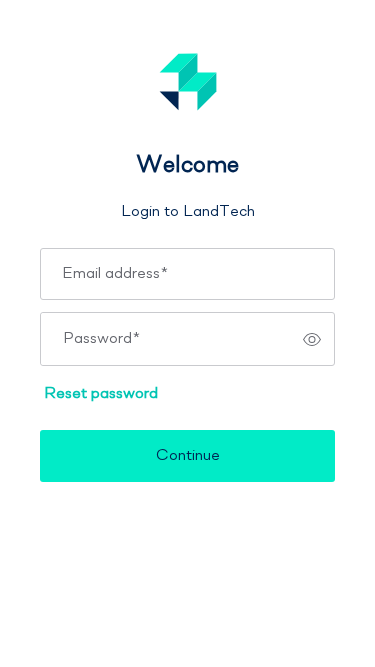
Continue (188, 456)
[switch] (312, 339)
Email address (115, 274)
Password (101, 339)
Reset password (101, 394)
